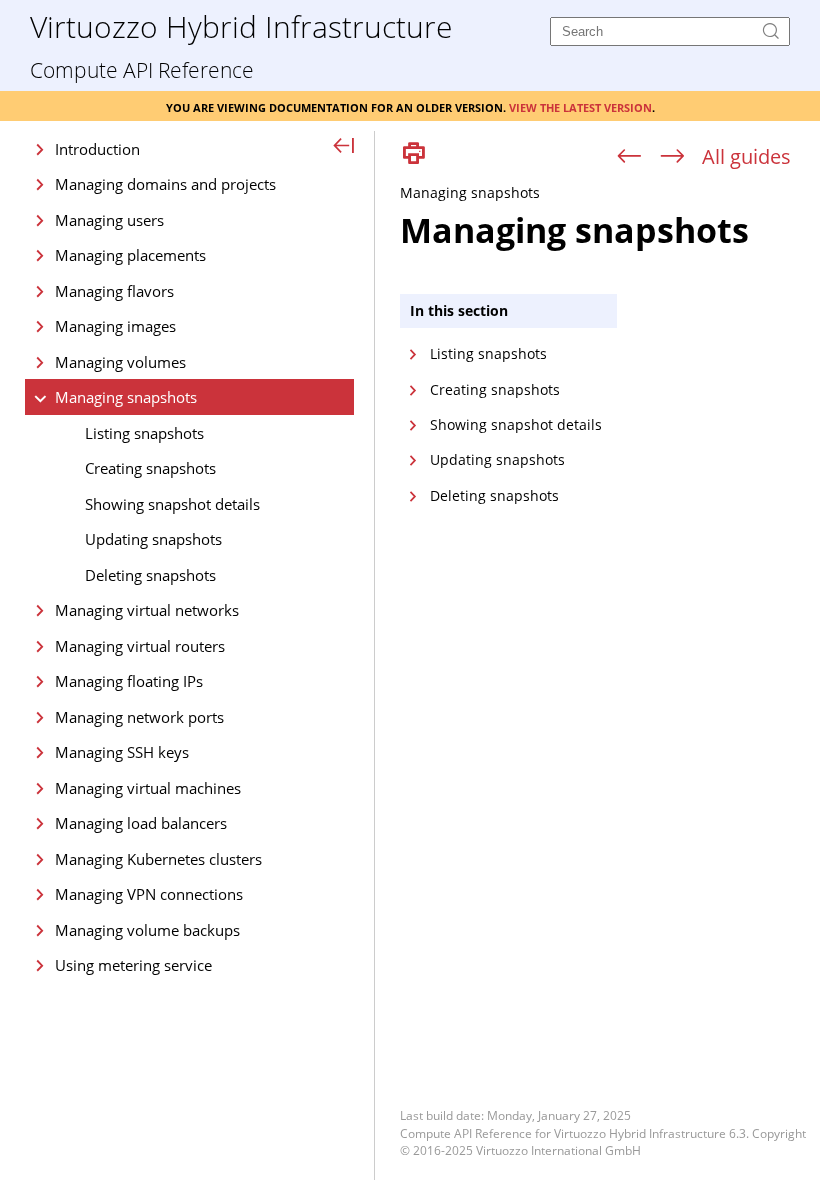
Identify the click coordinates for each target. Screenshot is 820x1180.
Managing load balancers (141, 823)
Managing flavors (114, 291)
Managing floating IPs (129, 681)
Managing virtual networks (147, 610)
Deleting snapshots (150, 575)
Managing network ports (139, 717)
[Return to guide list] (746, 156)
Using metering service (133, 965)
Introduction (97, 149)
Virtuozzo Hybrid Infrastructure (241, 25)
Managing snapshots (126, 397)
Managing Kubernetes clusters (158, 859)
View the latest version (580, 106)
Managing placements (130, 255)
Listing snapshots (144, 433)
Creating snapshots (150, 468)
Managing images (115, 326)
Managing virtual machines (148, 788)
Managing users (109, 220)
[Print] (414, 154)
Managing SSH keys (122, 752)
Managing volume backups (147, 930)
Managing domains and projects (165, 184)
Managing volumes (120, 362)
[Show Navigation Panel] (344, 147)
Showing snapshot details (172, 504)
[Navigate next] (672, 157)
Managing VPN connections (149, 894)
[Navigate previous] (629, 157)
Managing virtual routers (140, 646)
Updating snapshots (153, 539)
